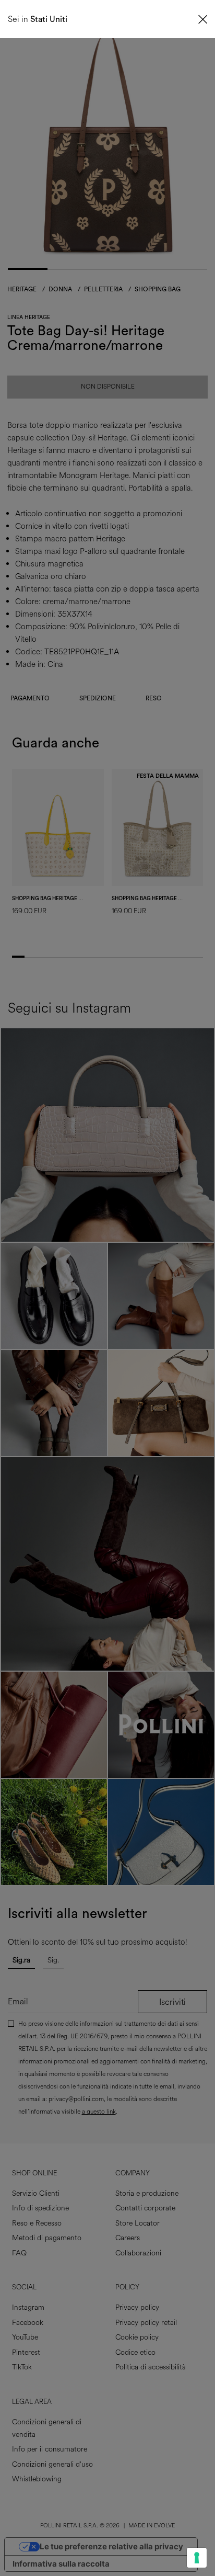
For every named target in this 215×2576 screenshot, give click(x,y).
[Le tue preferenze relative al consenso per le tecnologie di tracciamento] (197, 2558)
